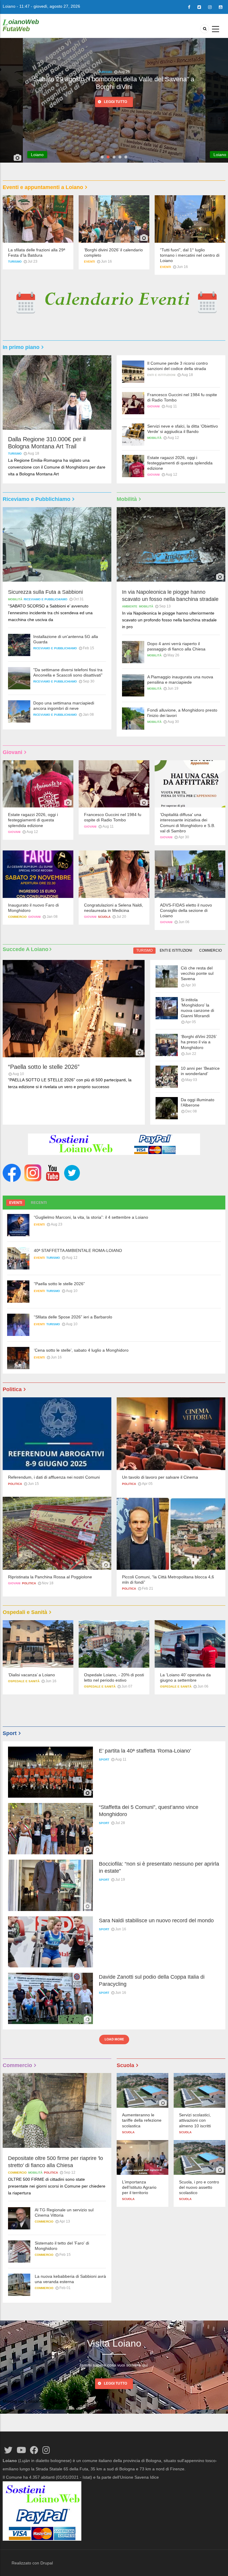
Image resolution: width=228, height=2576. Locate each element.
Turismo (15, 262)
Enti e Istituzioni (161, 375)
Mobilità (154, 438)
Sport (104, 1760)
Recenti (39, 1203)
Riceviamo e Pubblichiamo (46, 599)
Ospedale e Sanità (24, 1687)
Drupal (47, 2563)
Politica (15, 1484)
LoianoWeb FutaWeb (21, 25)
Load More (114, 2039)
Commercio (17, 917)
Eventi (90, 262)
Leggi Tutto (115, 2383)
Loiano (9, 6)
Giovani (153, 406)
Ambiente (105, 72)
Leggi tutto (115, 105)
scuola (104, 917)
